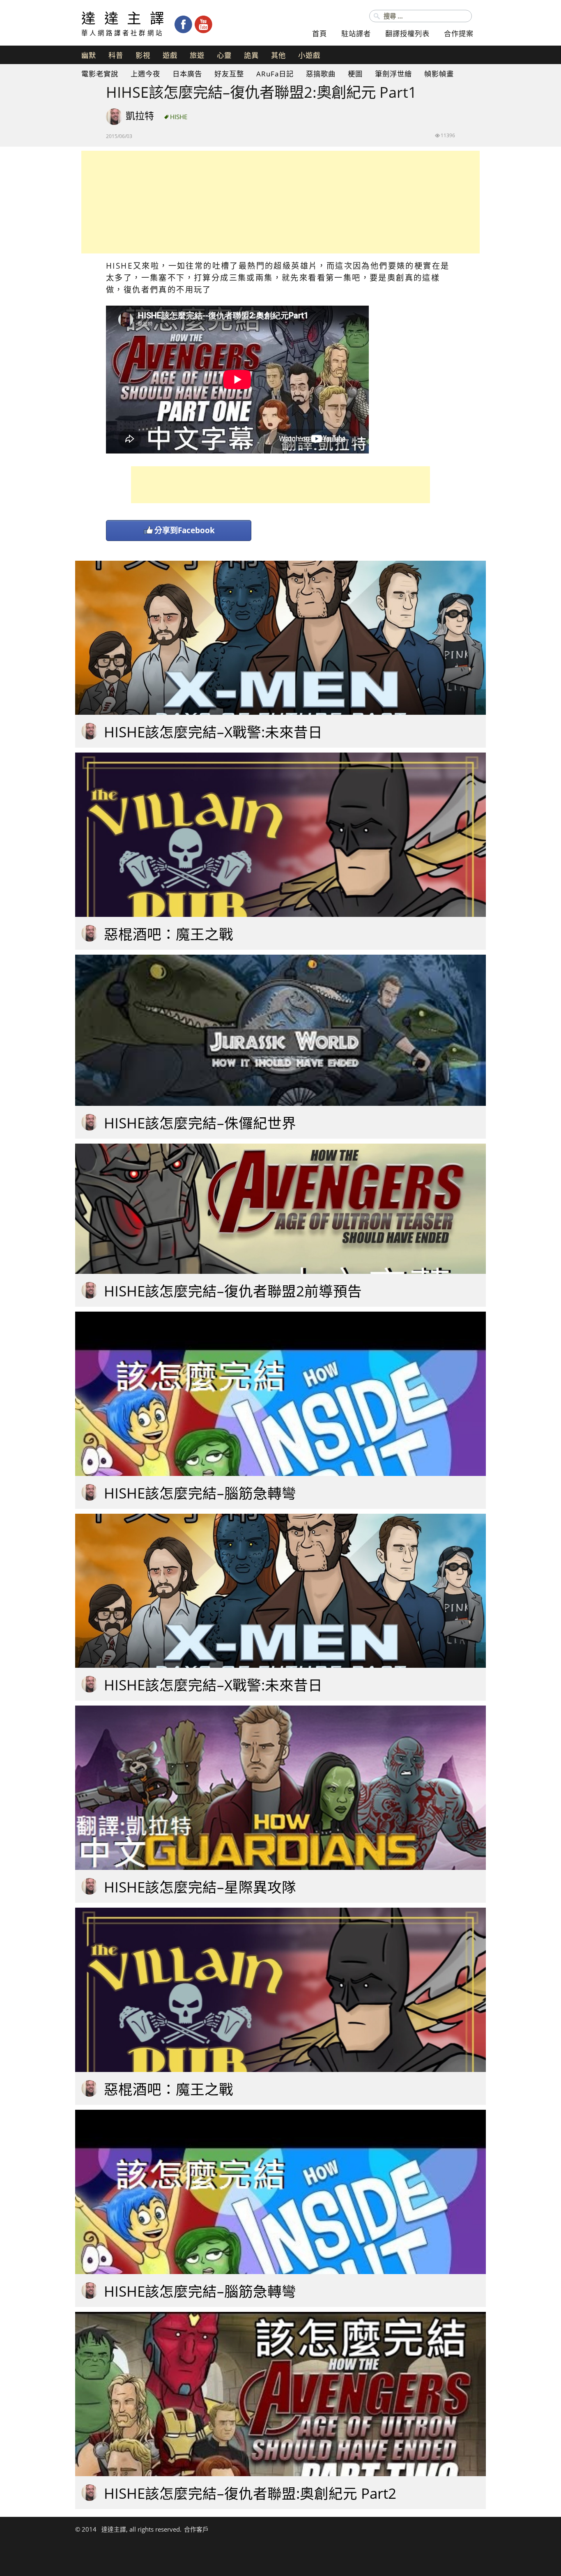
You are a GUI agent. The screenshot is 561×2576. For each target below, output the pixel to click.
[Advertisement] (280, 202)
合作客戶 (196, 2529)
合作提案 (459, 33)
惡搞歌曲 (321, 74)
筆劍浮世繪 (393, 74)
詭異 (251, 55)
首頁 (320, 33)
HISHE (179, 117)
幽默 (89, 55)
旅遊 (197, 55)
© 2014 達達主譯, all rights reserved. (128, 2529)
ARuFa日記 (275, 74)
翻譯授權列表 (407, 33)
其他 (278, 55)
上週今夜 (145, 74)
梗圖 (355, 74)
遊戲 (170, 55)
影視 (143, 55)
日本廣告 (187, 74)
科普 (116, 55)
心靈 (224, 55)
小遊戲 (309, 55)
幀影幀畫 (439, 74)
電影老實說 (100, 74)
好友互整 (229, 74)
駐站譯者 (356, 33)
